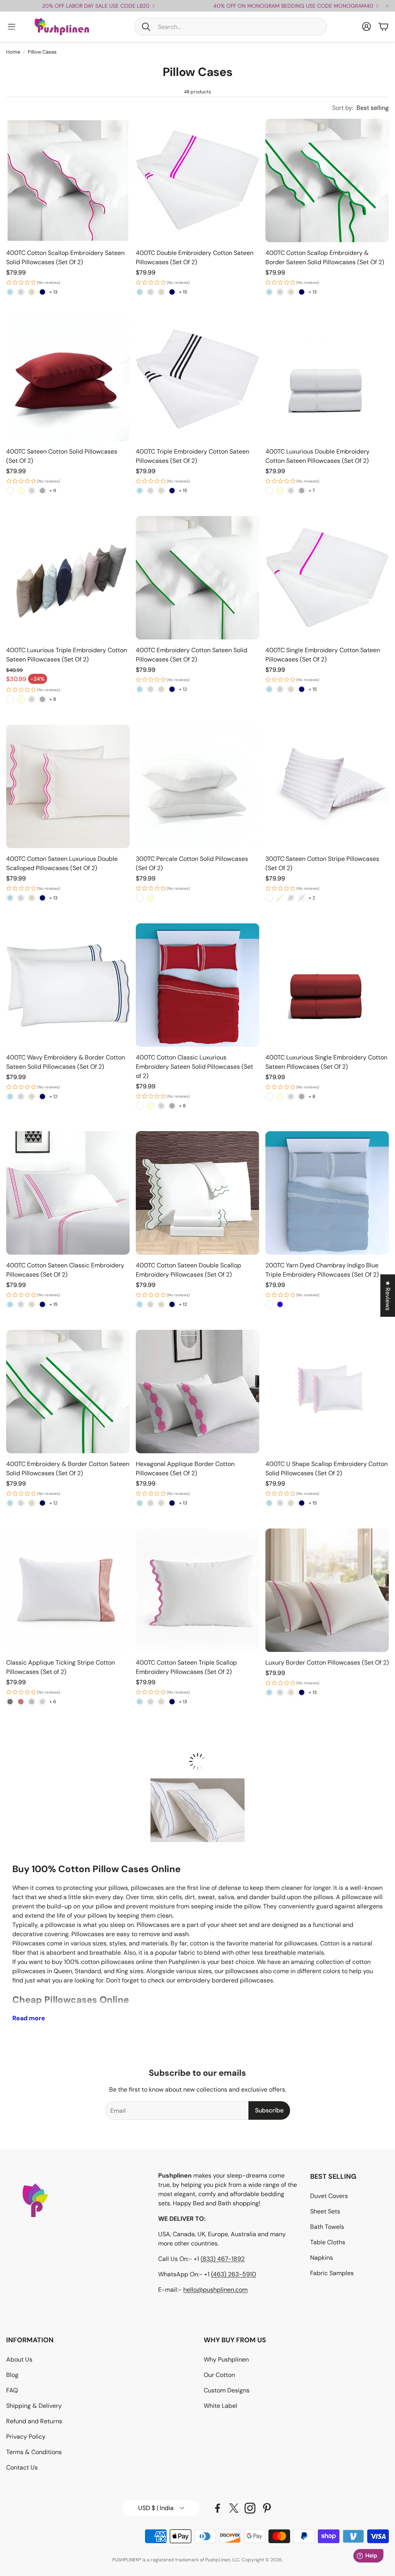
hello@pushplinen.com (215, 2290)
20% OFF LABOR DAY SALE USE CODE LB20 (96, 6)
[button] (231, 27)
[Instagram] (250, 2508)
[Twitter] (234, 2508)
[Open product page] (68, 181)
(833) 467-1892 (223, 2259)
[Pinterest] (267, 2508)
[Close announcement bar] (387, 6)
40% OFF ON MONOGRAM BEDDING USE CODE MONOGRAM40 (293, 6)
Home (13, 52)
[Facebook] (218, 2508)
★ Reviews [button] (388, 1296)
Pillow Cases (42, 52)
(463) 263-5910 (234, 2274)
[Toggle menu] (12, 27)
